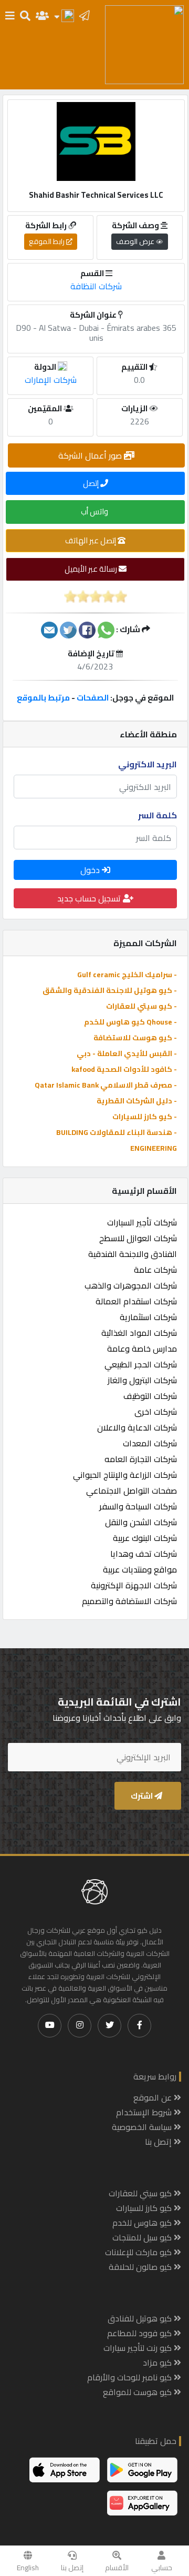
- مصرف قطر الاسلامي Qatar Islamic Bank (106, 1085)
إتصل (92, 483)
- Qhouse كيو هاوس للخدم (130, 1022)
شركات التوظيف (150, 1396)
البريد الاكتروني (148, 764)
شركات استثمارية (148, 1317)
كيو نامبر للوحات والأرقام (130, 2377)
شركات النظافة (96, 286)
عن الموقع (154, 2097)
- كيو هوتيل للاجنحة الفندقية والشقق (110, 990)
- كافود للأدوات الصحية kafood (124, 1069)
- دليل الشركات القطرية (137, 1101)
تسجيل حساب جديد (90, 898)
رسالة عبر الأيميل (92, 569)
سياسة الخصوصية (143, 2127)
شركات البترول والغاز (142, 1380)
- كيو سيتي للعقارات (141, 1006)
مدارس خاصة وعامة (142, 1348)
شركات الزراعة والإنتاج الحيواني (125, 1475)
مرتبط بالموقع (43, 698)
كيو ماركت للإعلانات (139, 2252)
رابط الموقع (48, 241)
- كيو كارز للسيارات (145, 1117)
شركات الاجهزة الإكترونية (134, 1585)
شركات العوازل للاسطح (138, 1238)
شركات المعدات (150, 1443)
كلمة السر (157, 815)
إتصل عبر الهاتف (91, 540)
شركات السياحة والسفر (138, 1506)
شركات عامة (155, 1270)
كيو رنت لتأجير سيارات (139, 2348)
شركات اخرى (156, 1412)
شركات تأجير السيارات (142, 1222)
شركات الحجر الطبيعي (141, 1364)
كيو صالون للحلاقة (141, 2267)
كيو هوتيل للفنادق (141, 2318)
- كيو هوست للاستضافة (135, 1038)
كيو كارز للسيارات (145, 2208)
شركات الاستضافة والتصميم (129, 1601)
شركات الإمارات (51, 380)
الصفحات (93, 698)
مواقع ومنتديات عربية (140, 1569)
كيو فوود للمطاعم (140, 2333)
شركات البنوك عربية (145, 1538)
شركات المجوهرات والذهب (131, 1285)
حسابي (162, 2568)
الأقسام (117, 2568)
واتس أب (95, 511)
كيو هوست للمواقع (138, 2392)
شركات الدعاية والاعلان (137, 1427)
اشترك (143, 1796)
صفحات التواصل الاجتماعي (132, 1490)
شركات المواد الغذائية (139, 1333)
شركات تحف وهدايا (144, 1554)
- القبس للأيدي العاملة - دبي (127, 1053)
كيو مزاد (158, 2362)
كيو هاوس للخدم (143, 2223)
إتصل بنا (72, 2568)
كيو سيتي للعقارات (141, 2193)
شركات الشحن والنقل (141, 1522)
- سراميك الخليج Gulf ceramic (127, 975)
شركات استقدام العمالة (136, 1301)
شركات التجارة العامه (141, 1459)
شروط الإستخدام (145, 2112)
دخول (91, 870)
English (28, 2568)
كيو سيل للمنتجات (143, 2237)
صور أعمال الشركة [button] (91, 455)
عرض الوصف (136, 241)
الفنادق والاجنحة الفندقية (133, 1254)
